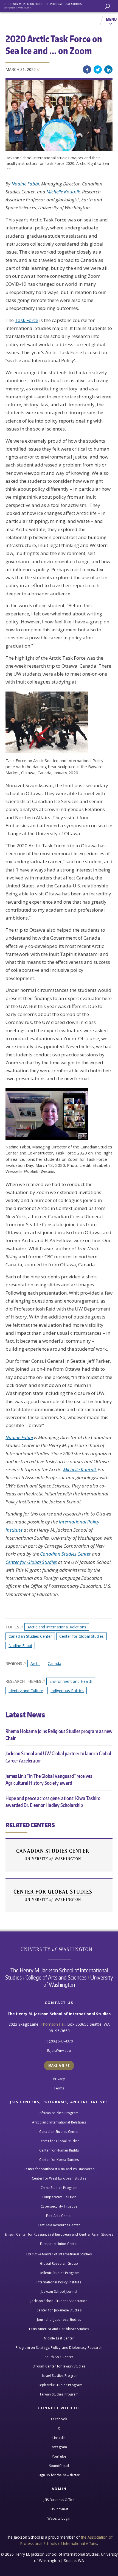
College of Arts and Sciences (56, 1977)
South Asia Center (59, 2357)
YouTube (59, 2456)
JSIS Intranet (59, 2509)
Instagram (59, 2447)
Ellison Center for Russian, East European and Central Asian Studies (59, 2234)
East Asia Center (59, 2216)
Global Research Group (59, 2263)
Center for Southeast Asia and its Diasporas (59, 2169)
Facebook (87, 70)
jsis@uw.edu (61, 2051)
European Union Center (59, 2244)
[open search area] (107, 6)
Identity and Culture (26, 1691)
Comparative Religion (59, 2197)
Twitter (98, 70)
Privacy (59, 2079)
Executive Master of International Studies (59, 2254)
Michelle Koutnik (63, 192)
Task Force (26, 320)
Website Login (59, 2518)
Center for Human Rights (59, 2150)
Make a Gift (59, 2065)
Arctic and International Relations (57, 1627)
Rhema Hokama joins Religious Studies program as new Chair (59, 1734)
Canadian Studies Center (65, 1554)
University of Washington (59, 1949)
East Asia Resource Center (59, 2225)
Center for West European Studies (59, 2178)
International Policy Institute (59, 2282)
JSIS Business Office (59, 2500)
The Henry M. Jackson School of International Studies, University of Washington (45, 5)
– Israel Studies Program (59, 2376)
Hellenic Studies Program (59, 2273)
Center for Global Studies (31, 1562)
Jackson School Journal (59, 2292)
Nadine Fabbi (25, 184)
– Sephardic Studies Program (59, 2385)
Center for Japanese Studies (59, 2310)
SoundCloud (59, 2466)
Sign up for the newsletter (59, 2475)
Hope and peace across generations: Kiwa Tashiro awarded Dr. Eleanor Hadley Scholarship (53, 1801)
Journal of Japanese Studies (59, 2320)
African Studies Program (59, 2113)
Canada (54, 1663)
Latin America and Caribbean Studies (59, 2329)
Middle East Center (59, 2338)
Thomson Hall (53, 2024)
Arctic (35, 1663)
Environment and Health (71, 1681)
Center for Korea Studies (59, 2160)
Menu (111, 19)
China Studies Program (59, 2188)
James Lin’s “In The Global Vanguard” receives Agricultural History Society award (49, 1779)
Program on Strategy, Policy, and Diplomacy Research (59, 2348)
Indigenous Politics (67, 1691)
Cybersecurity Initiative (59, 2206)
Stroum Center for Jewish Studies (59, 2366)
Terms (59, 2088)
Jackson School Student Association (59, 2301)
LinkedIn (108, 70)
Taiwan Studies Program (59, 2394)
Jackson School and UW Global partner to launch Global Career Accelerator (58, 1757)
